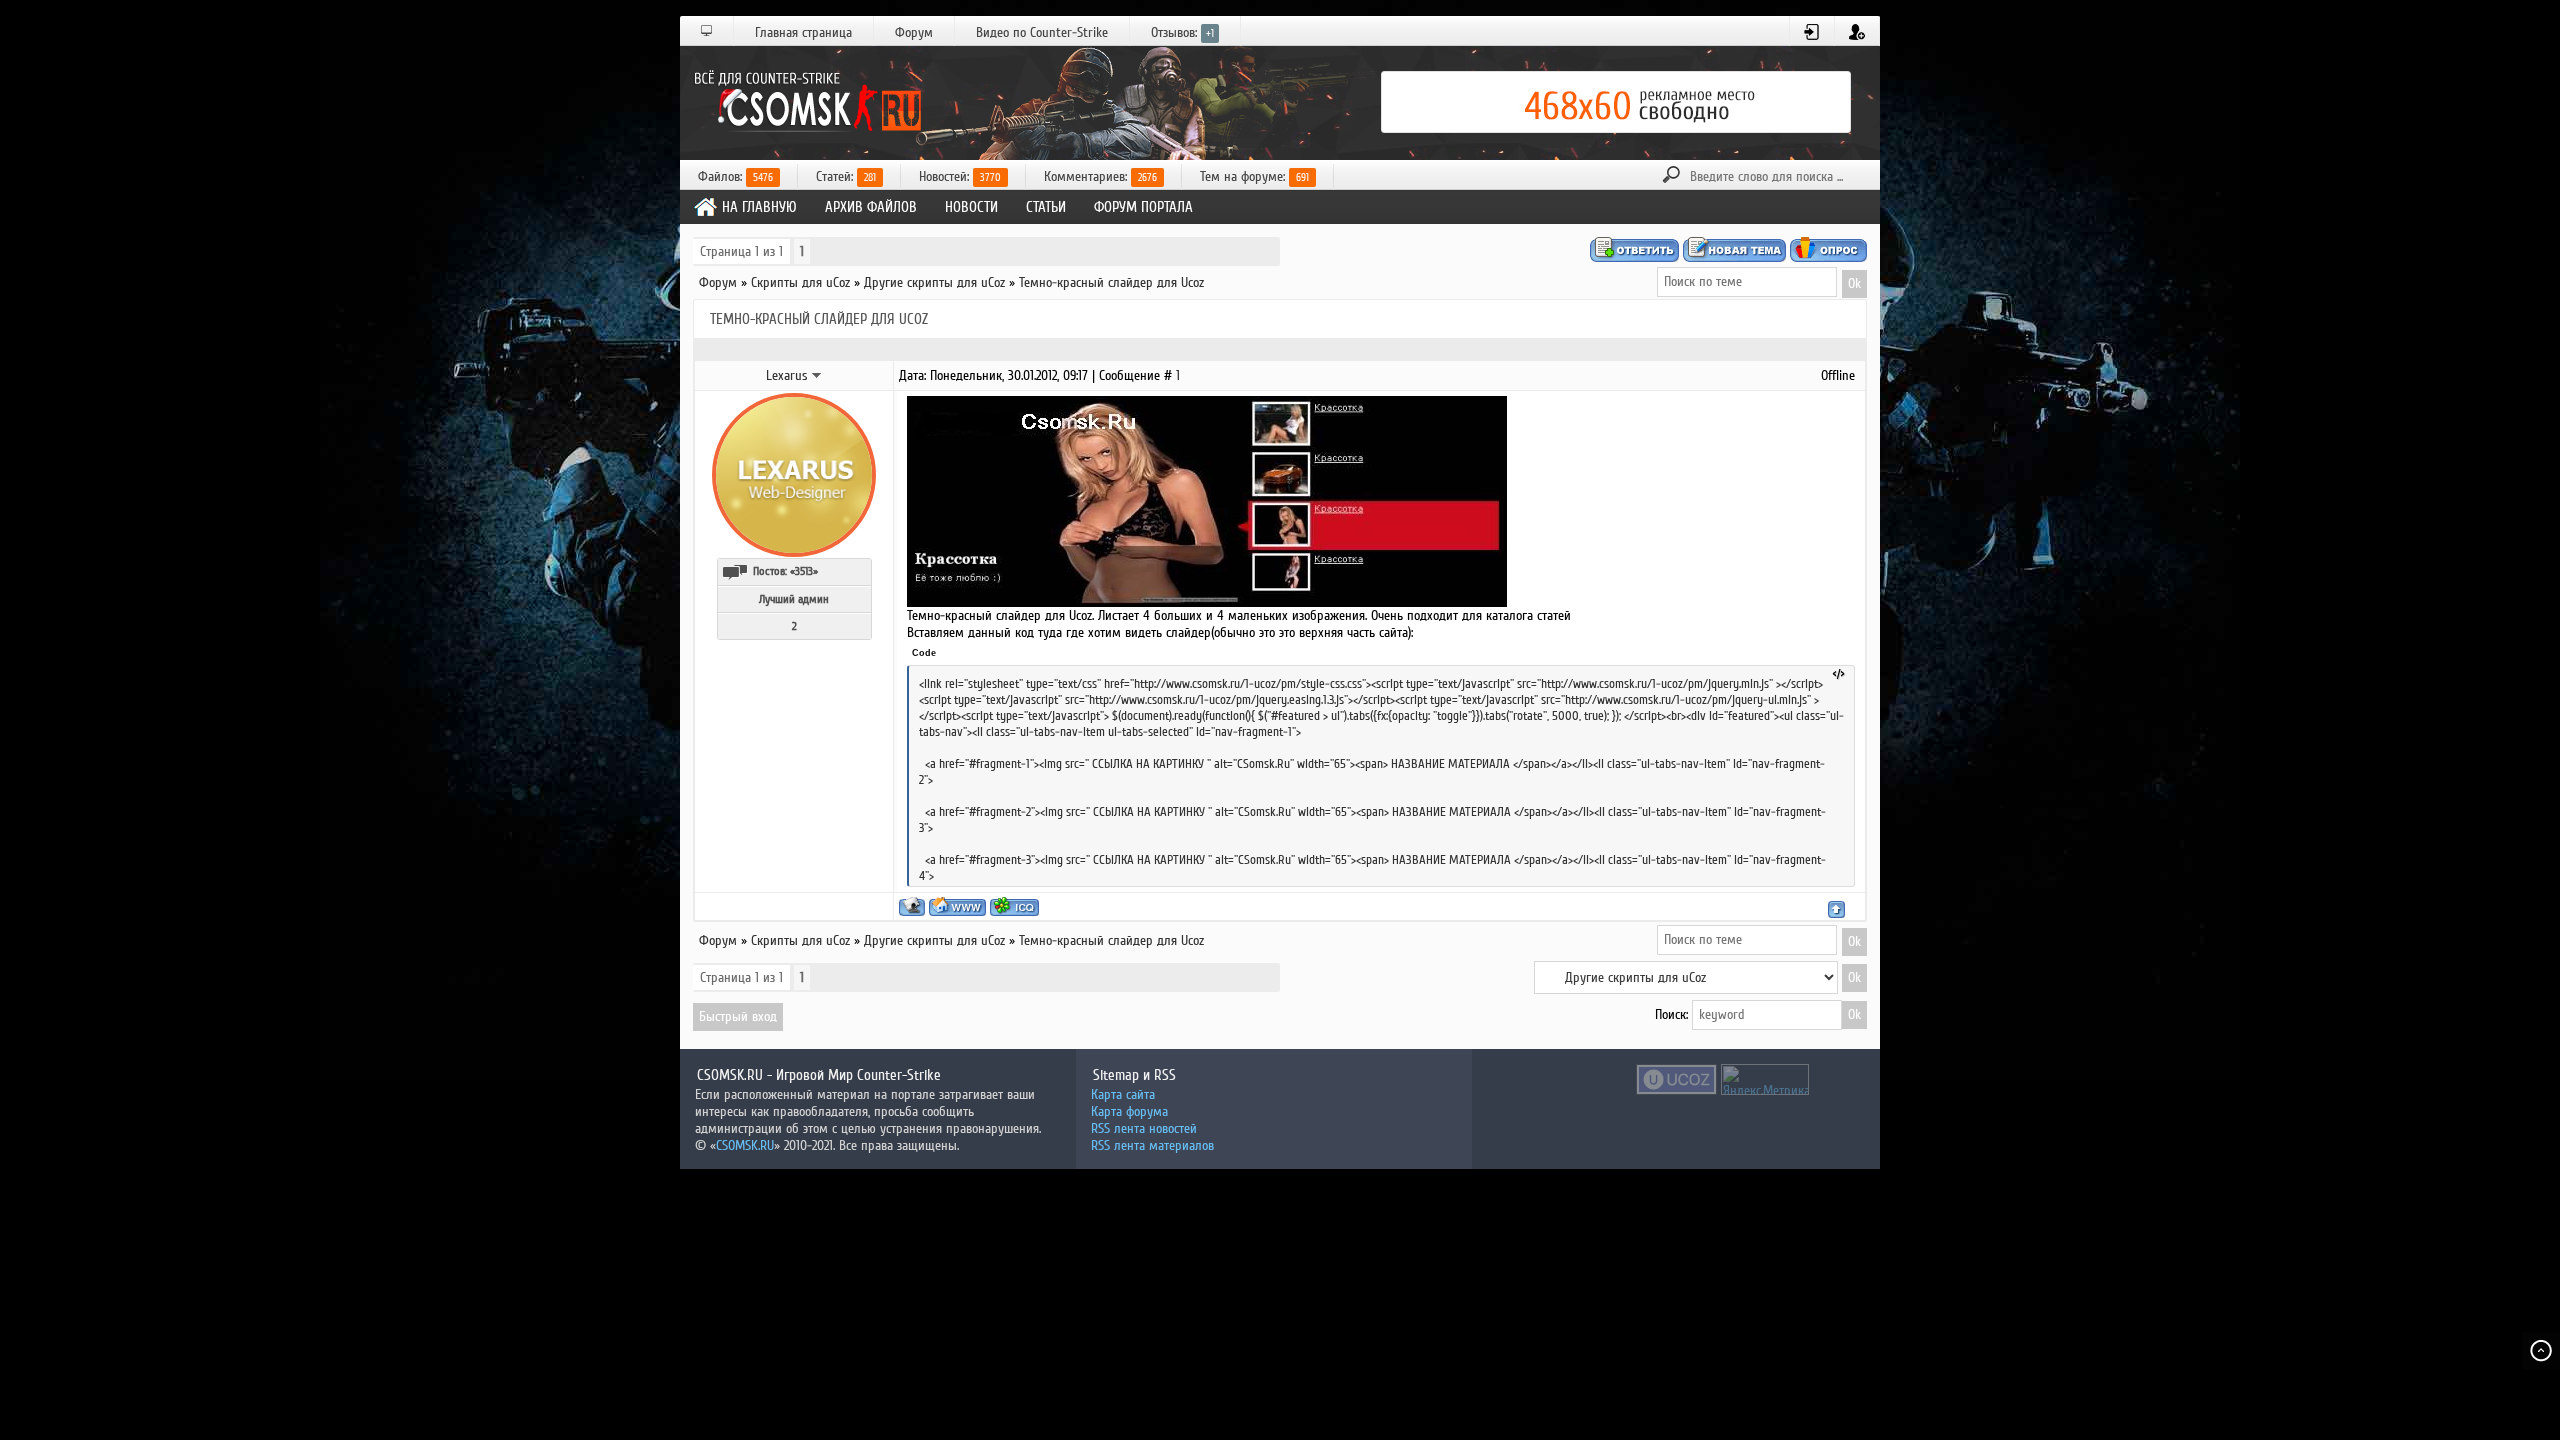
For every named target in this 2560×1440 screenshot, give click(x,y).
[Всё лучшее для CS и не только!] (805, 102)
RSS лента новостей (1144, 1128)
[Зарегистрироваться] (1857, 32)
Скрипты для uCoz (800, 282)
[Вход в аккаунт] (1812, 32)
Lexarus (787, 375)
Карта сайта (1123, 1094)
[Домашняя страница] (957, 906)
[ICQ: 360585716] (1014, 906)
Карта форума (1129, 1111)
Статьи (1046, 207)
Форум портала (1143, 207)
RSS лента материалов (1152, 1145)
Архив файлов (871, 207)
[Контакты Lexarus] (817, 375)
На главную (759, 207)
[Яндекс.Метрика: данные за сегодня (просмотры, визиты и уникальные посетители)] (1765, 1079)
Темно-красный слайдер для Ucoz (1111, 282)
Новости (971, 207)
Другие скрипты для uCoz (934, 282)
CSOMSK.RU (745, 1145)
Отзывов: (1182, 32)
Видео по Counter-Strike (1042, 32)
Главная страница (803, 32)
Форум (914, 32)
